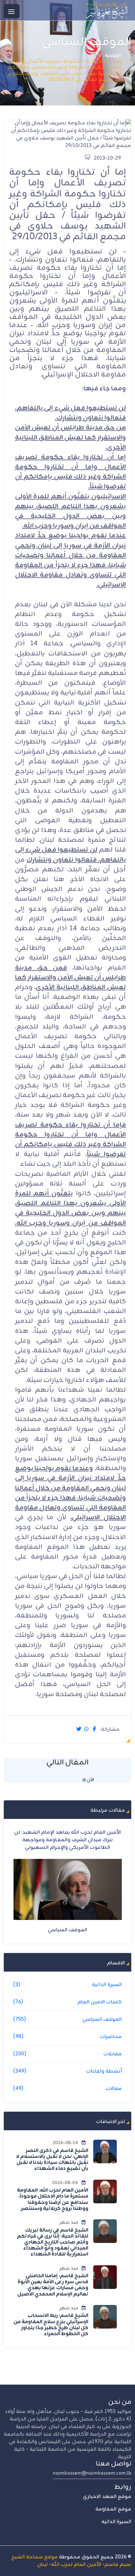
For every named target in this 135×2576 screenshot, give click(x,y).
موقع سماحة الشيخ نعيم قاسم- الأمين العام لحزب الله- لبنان (71, 2561)
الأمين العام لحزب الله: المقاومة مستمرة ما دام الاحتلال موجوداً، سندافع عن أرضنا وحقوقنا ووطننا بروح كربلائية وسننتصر (52, 2200)
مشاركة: (110, 1730)
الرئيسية (113, 56)
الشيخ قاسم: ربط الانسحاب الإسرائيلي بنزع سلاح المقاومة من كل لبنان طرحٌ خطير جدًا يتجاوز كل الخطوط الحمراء (51, 2325)
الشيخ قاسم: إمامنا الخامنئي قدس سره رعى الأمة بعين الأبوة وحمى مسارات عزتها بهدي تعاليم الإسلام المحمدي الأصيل (53, 2285)
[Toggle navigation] (12, 11)
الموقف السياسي (62, 1922)
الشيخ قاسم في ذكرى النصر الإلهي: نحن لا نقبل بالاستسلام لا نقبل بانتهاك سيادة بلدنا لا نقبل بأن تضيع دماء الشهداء (52, 2160)
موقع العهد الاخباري (107, 2497)
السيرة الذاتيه (116, 2522)
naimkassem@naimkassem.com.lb (92, 2473)
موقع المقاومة (113, 2509)
